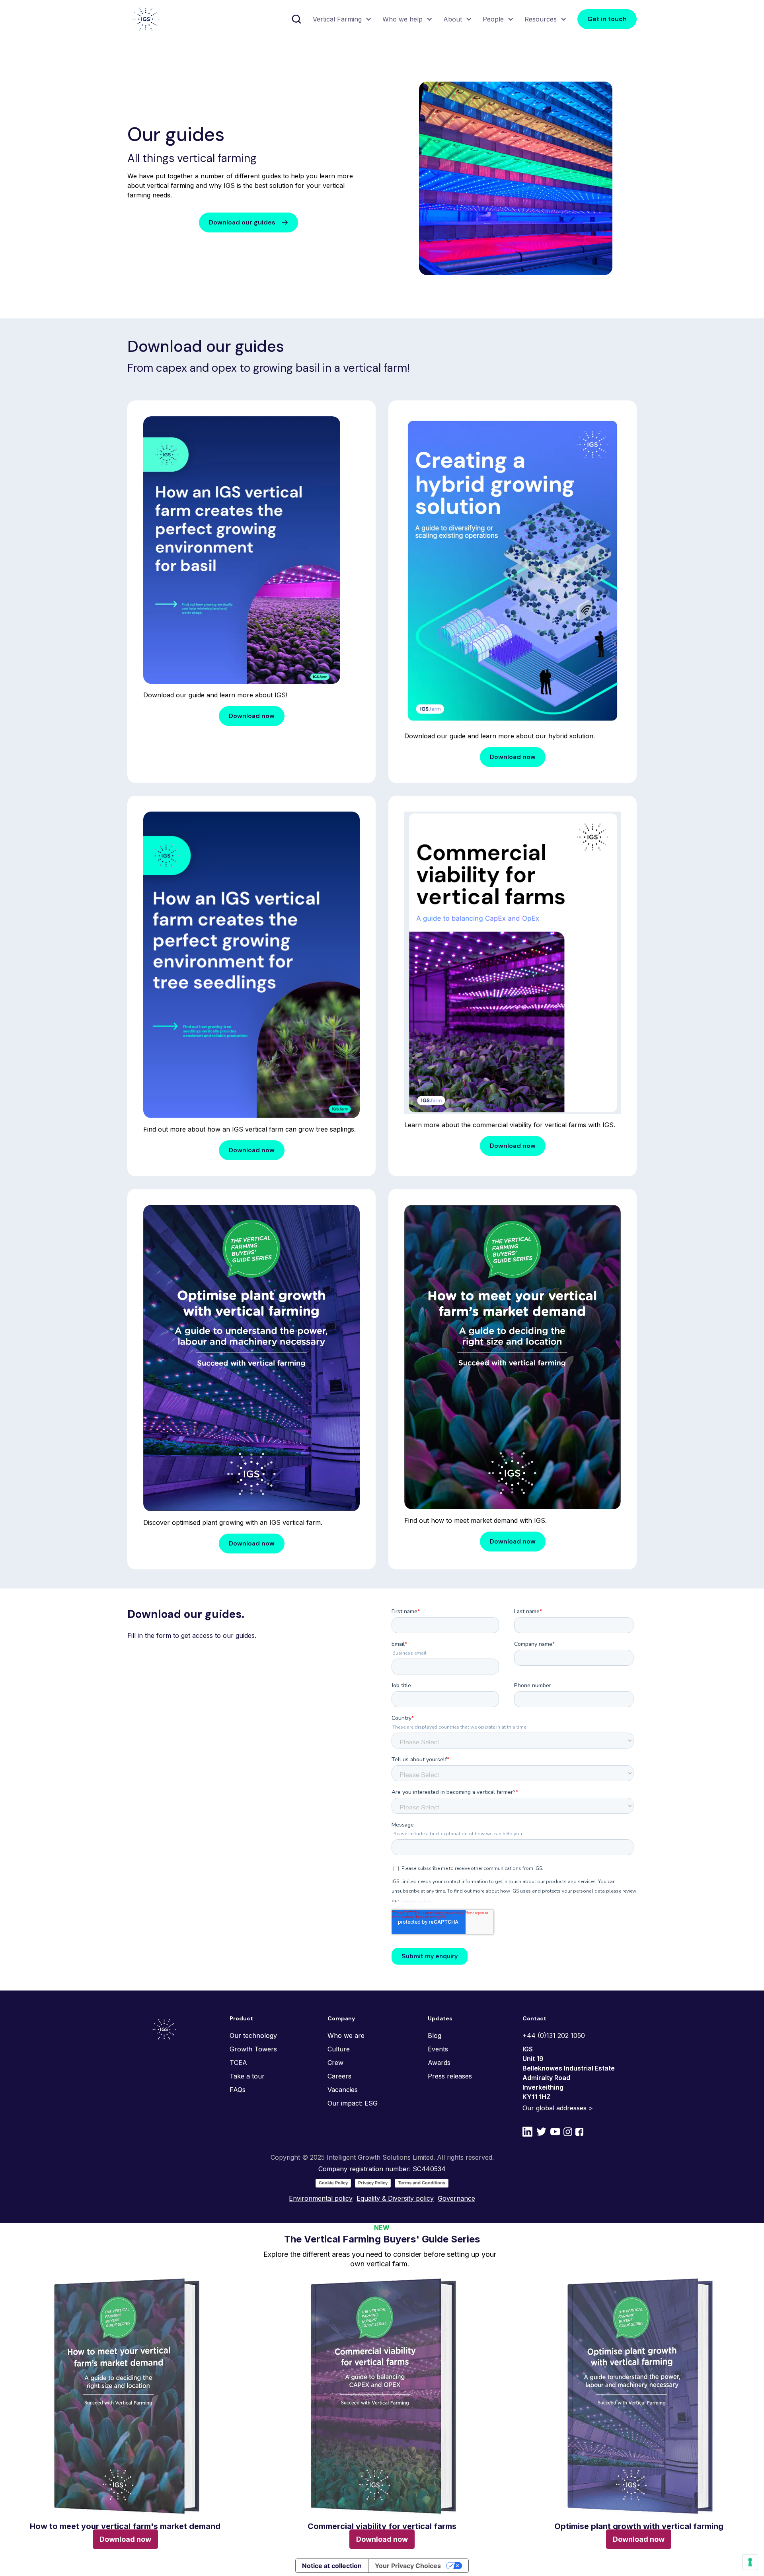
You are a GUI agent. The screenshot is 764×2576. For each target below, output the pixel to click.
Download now (252, 716)
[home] (146, 19)
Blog (435, 2035)
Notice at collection (332, 2566)
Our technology (253, 2035)
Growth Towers (253, 2049)
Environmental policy (321, 2198)
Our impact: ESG (353, 2103)
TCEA (238, 2063)
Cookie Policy (333, 2183)
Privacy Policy (373, 2183)
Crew (335, 2063)
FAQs (238, 2090)
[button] (341, 19)
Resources (541, 19)
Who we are (346, 2035)
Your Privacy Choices (408, 2566)
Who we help (402, 19)
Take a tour (247, 2076)
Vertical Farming (337, 19)
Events (438, 2049)
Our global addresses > (558, 2108)
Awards (439, 2063)
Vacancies (343, 2090)
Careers (339, 2076)
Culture (339, 2049)
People (493, 19)
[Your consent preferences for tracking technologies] (750, 2562)
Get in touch (607, 19)
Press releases (450, 2076)
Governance (456, 2198)
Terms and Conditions (422, 2183)
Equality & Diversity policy (395, 2198)
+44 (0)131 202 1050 (554, 2035)
